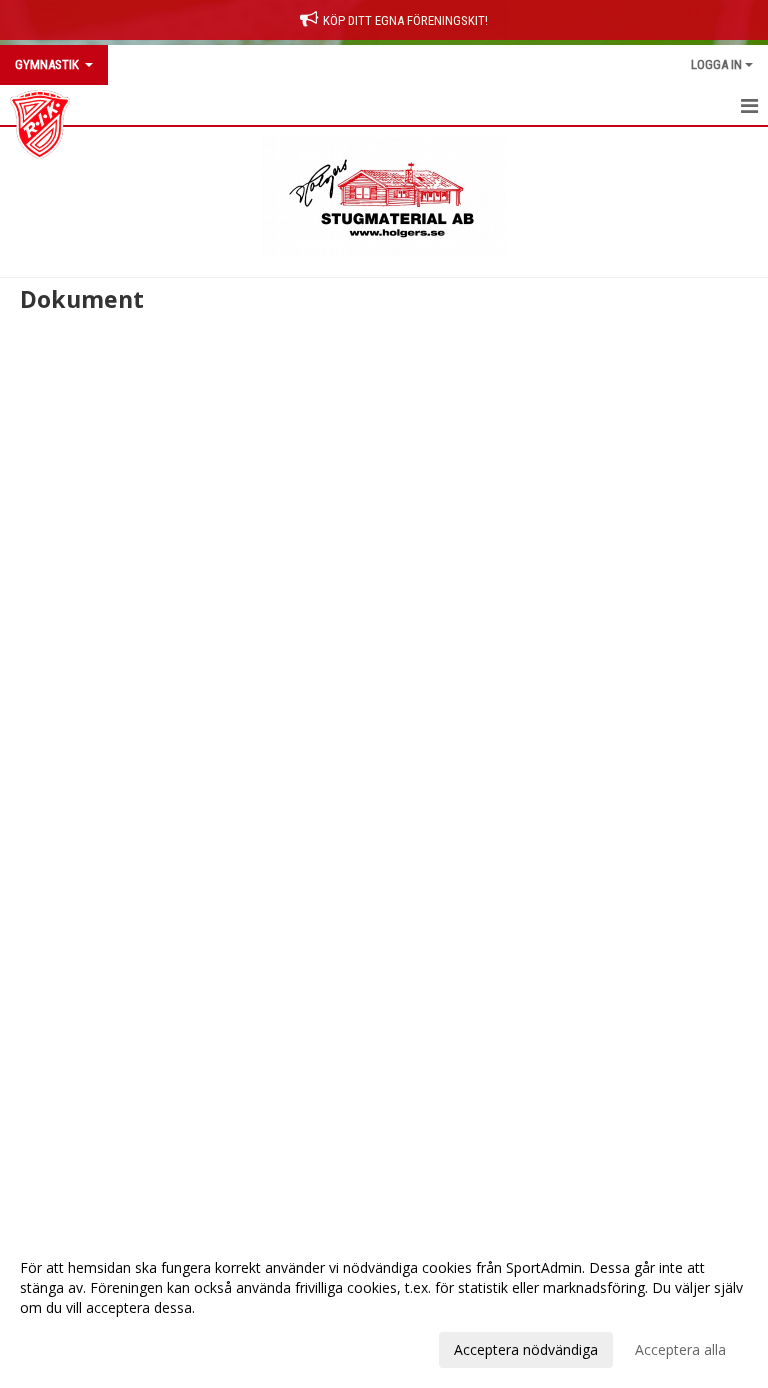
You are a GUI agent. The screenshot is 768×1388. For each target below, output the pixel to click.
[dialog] (384, 1308)
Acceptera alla (680, 1349)
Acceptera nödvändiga (526, 1349)
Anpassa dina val (74, 1347)
